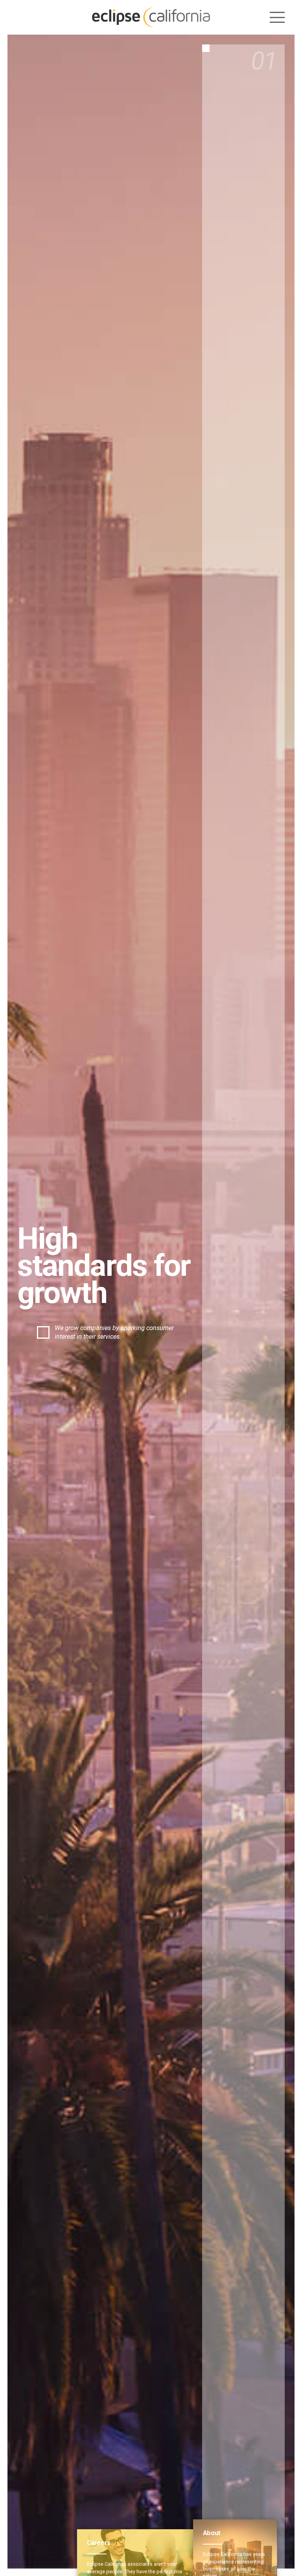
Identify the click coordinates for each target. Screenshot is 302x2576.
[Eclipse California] (151, 17)
